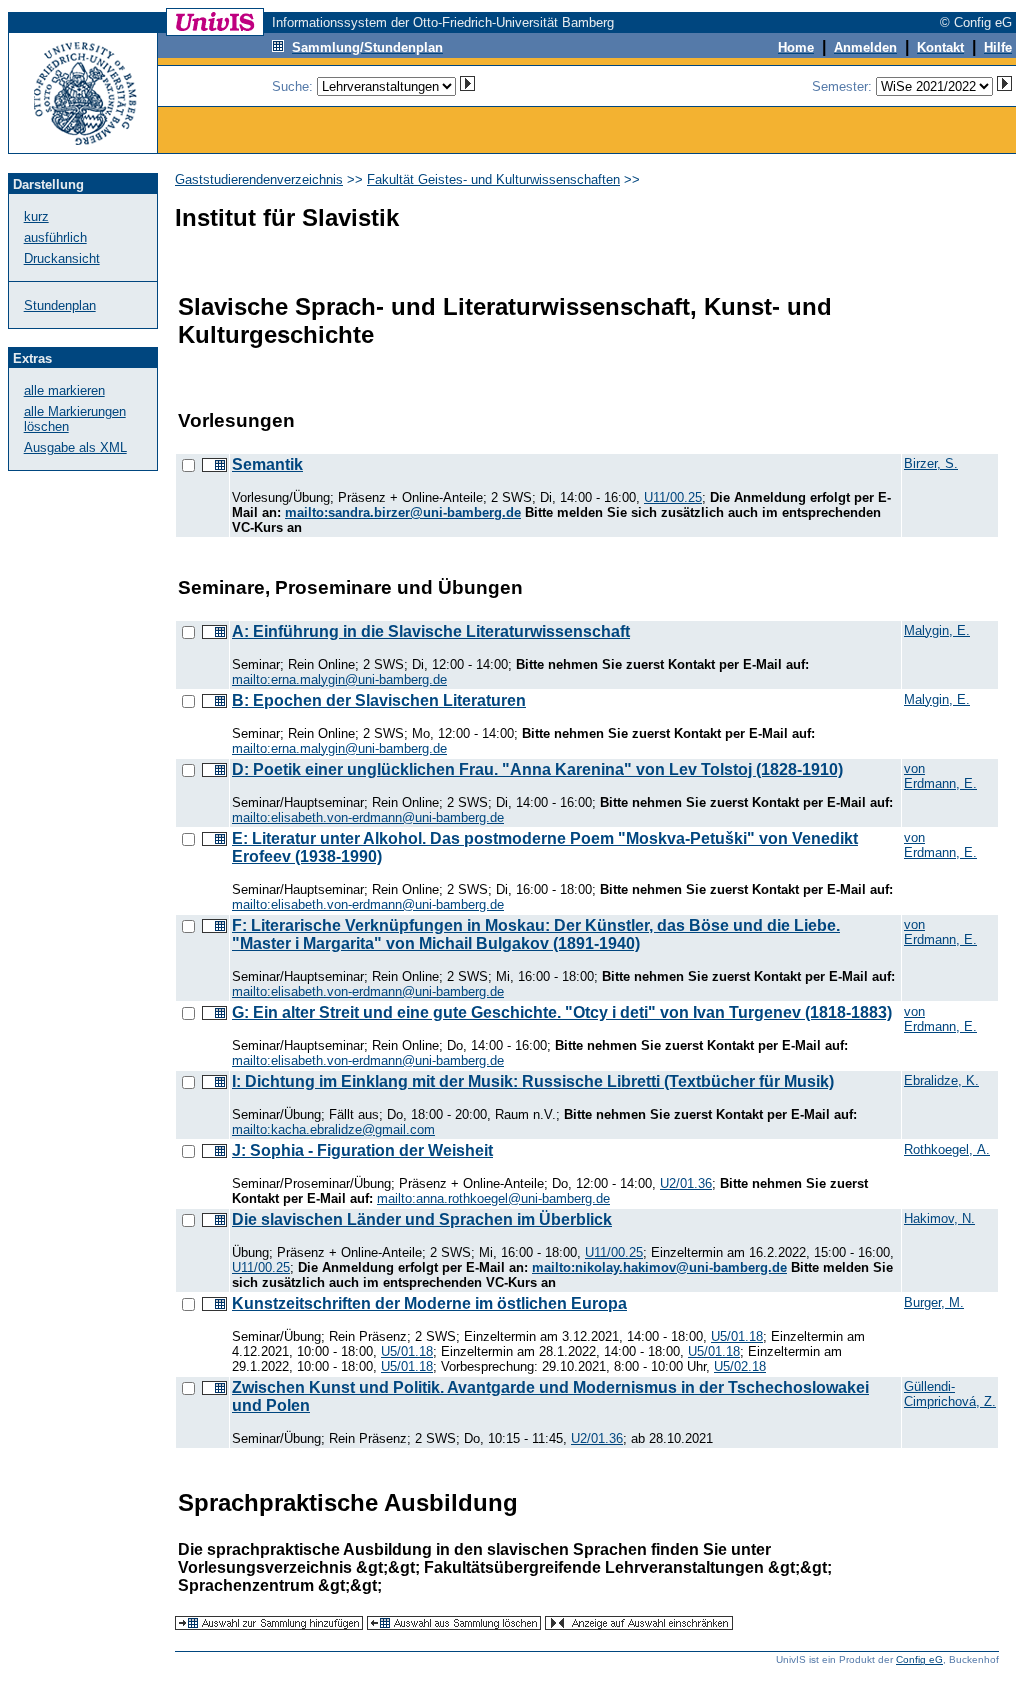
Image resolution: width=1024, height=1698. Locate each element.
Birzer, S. (931, 463)
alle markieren (64, 390)
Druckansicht (62, 258)
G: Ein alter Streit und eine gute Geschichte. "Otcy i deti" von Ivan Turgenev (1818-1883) (562, 1012)
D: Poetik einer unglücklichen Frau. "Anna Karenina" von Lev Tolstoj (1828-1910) (537, 769)
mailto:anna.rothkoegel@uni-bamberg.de (493, 1198)
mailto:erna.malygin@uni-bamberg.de (339, 679)
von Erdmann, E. (940, 776)
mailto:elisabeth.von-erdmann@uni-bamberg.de (368, 817)
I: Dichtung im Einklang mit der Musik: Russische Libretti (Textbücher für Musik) (533, 1081)
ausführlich (55, 237)
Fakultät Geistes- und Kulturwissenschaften (493, 179)
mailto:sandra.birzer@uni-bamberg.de (403, 512)
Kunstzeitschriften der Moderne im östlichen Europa (429, 1303)
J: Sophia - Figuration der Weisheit (362, 1150)
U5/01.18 (737, 1336)
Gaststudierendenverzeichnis (259, 179)
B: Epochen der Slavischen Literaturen (379, 700)
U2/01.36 (686, 1183)
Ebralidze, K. (941, 1080)
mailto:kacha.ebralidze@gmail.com (333, 1129)
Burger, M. (934, 1302)
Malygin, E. (937, 630)
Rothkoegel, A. (947, 1149)
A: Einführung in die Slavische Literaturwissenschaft (431, 631)
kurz (36, 216)
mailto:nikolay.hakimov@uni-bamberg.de (659, 1267)
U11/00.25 (673, 497)
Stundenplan (60, 305)
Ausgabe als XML (75, 447)
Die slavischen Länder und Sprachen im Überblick (422, 1219)
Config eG (919, 1659)
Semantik (267, 464)
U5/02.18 (740, 1366)
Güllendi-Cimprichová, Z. (950, 1394)
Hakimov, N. (939, 1218)
